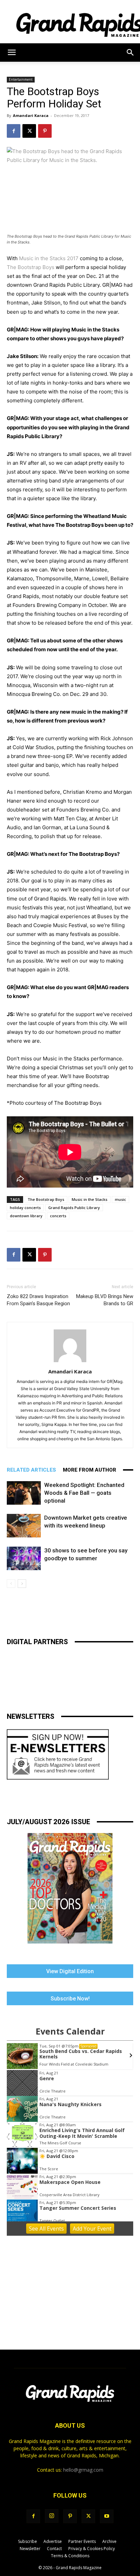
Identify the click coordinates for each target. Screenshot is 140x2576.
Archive (109, 2541)
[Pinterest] (45, 131)
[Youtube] (107, 2516)
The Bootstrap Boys (31, 267)
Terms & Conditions (70, 2556)
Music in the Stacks (90, 1199)
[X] (29, 131)
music (120, 1199)
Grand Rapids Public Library (74, 1208)
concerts (58, 1216)
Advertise (53, 2541)
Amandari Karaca (31, 115)
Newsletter (30, 2549)
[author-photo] (70, 1362)
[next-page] (22, 1584)
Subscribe (28, 2541)
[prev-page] (11, 1584)
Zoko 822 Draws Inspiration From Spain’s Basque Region (38, 1300)
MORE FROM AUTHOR (90, 1470)
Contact (54, 2549)
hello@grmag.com (83, 2470)
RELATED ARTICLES (31, 1470)
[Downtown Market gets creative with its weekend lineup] (24, 1526)
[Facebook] (14, 131)
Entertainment (21, 79)
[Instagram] (52, 2516)
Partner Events (82, 2541)
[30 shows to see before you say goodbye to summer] (24, 1558)
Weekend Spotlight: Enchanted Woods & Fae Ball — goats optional (84, 1493)
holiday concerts (25, 1208)
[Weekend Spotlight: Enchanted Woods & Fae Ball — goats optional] (24, 1493)
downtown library (26, 1216)
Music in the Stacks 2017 (49, 258)
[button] (12, 53)
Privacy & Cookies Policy (92, 2549)
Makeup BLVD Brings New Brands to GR (105, 1300)
